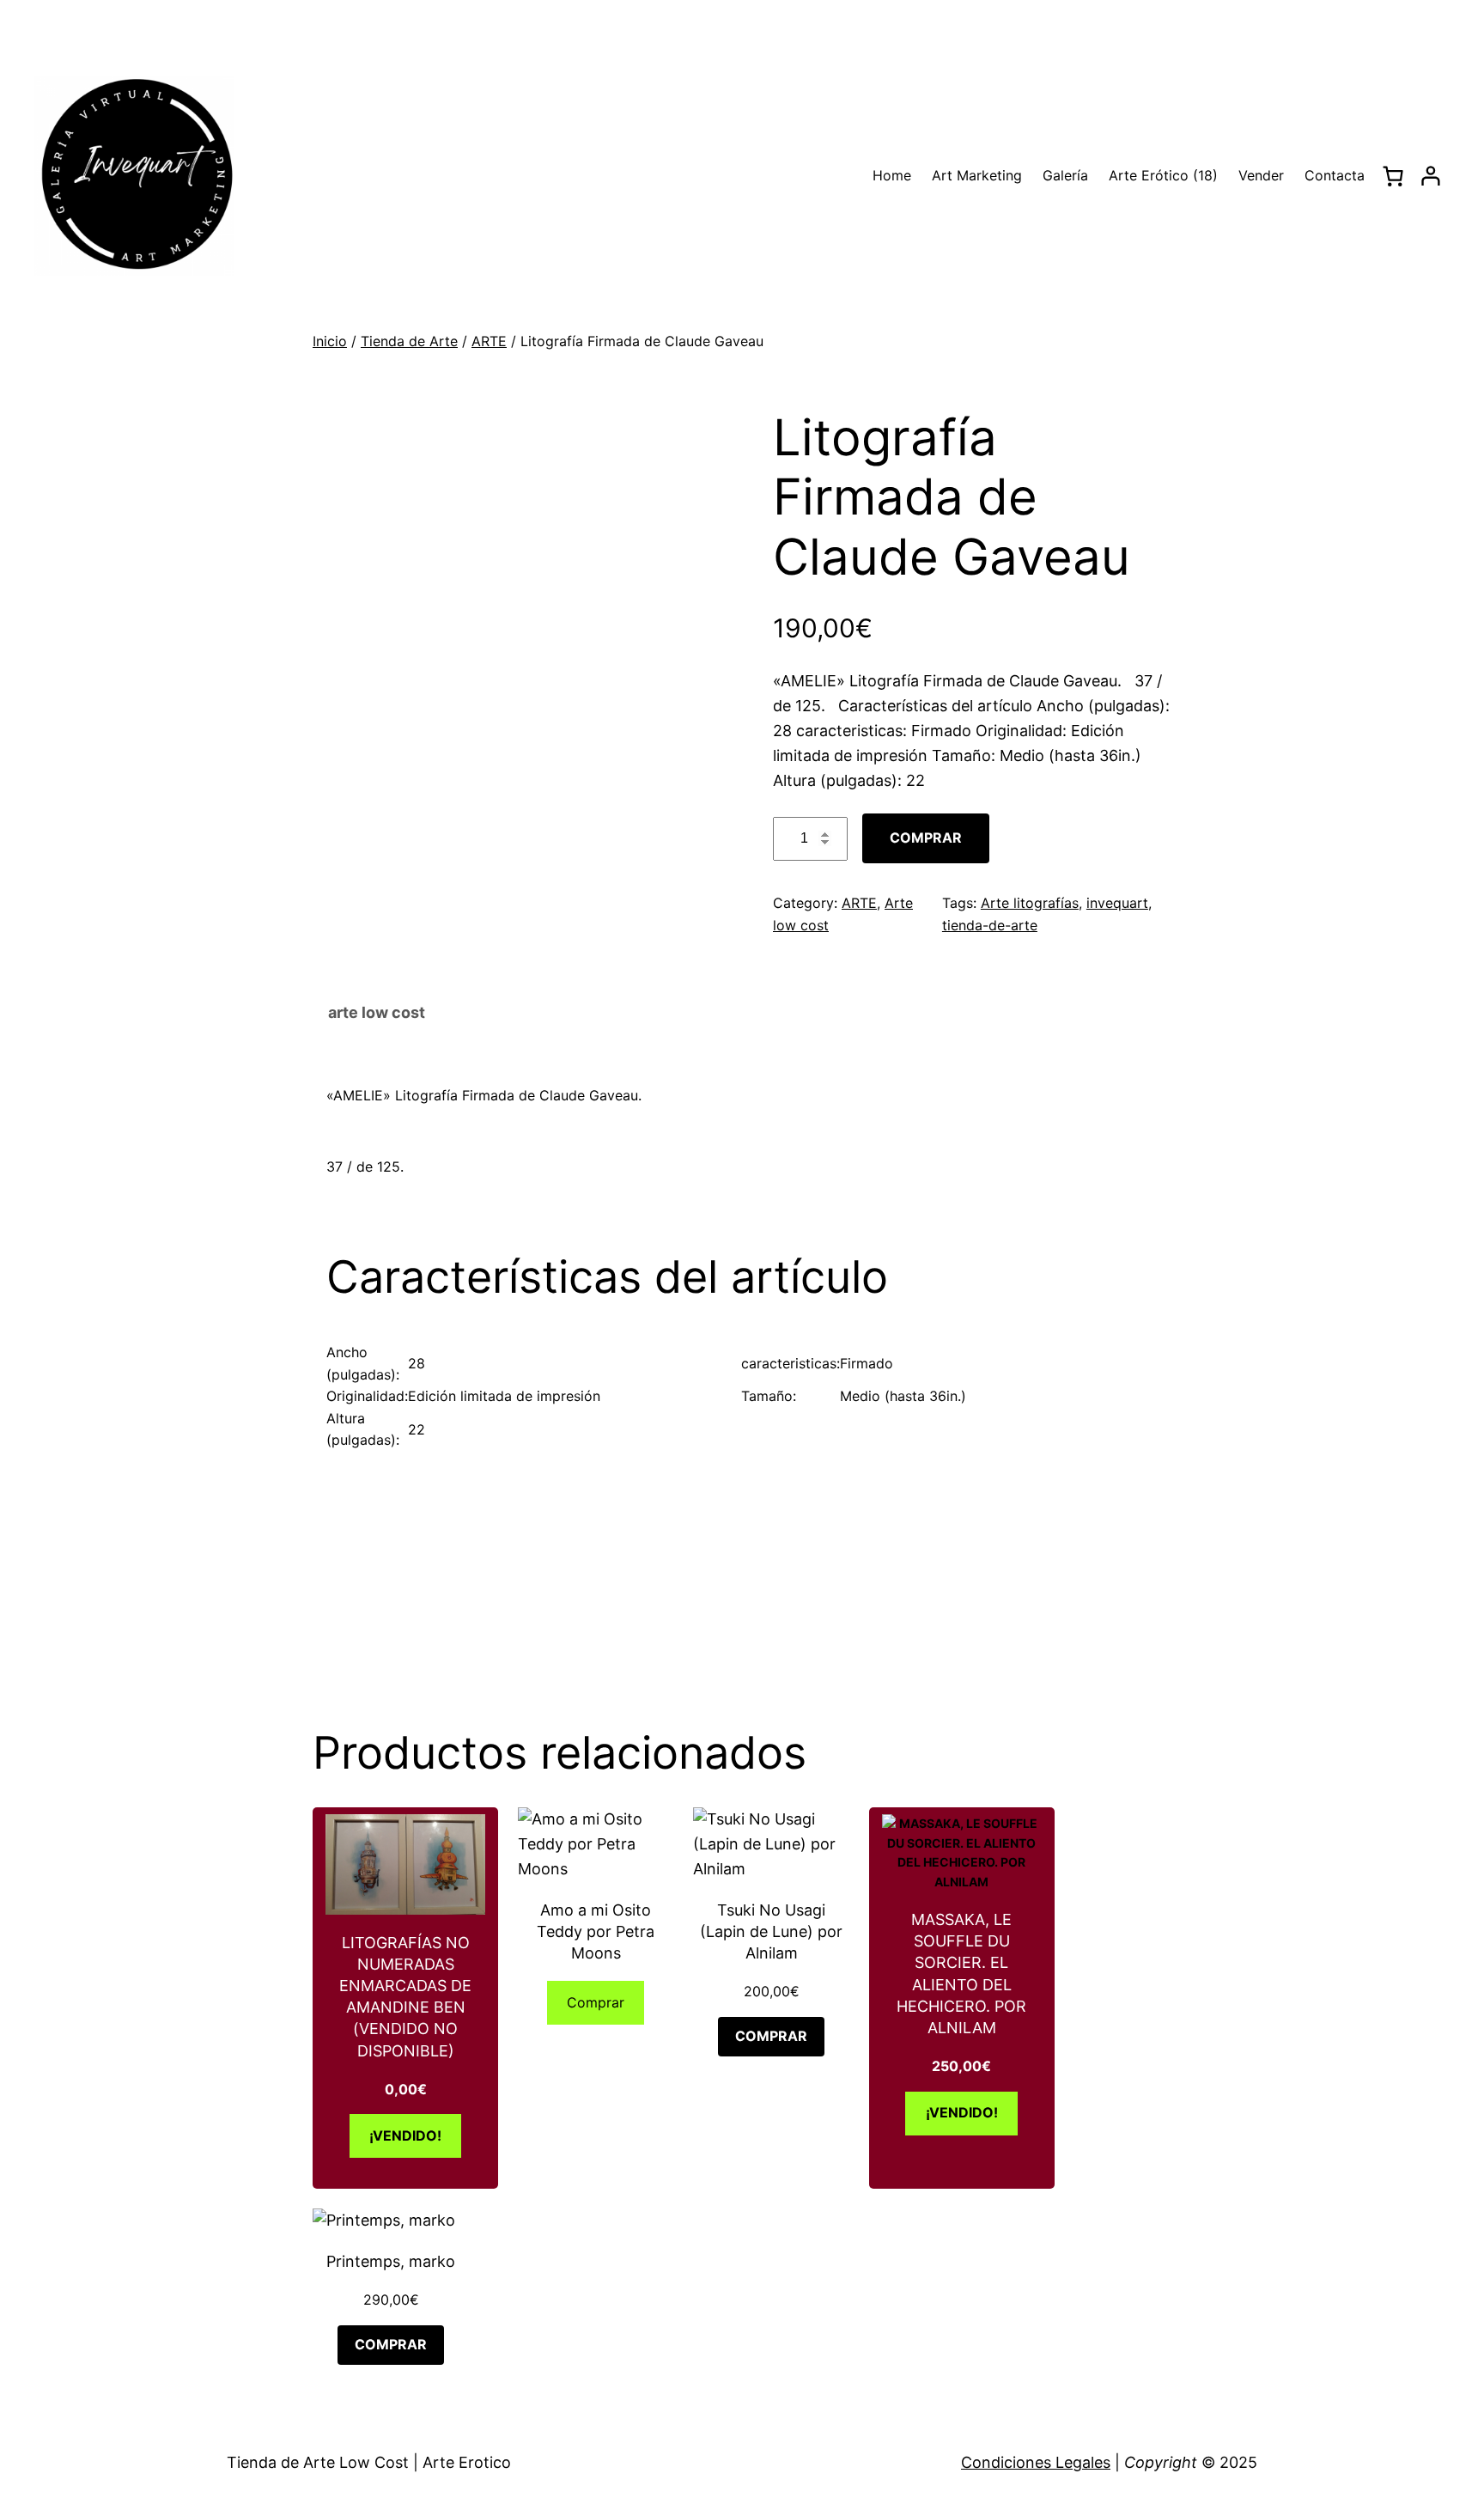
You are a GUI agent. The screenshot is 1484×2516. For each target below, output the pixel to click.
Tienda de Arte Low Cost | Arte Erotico (369, 2462)
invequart (1117, 903)
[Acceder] (1431, 176)
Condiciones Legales (1036, 2462)
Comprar (926, 838)
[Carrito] (1393, 176)
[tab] (377, 1014)
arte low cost (377, 1012)
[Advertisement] (749, 1579)
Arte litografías (1030, 903)
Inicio (330, 341)
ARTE (489, 341)
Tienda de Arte (409, 341)
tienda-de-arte (990, 925)
